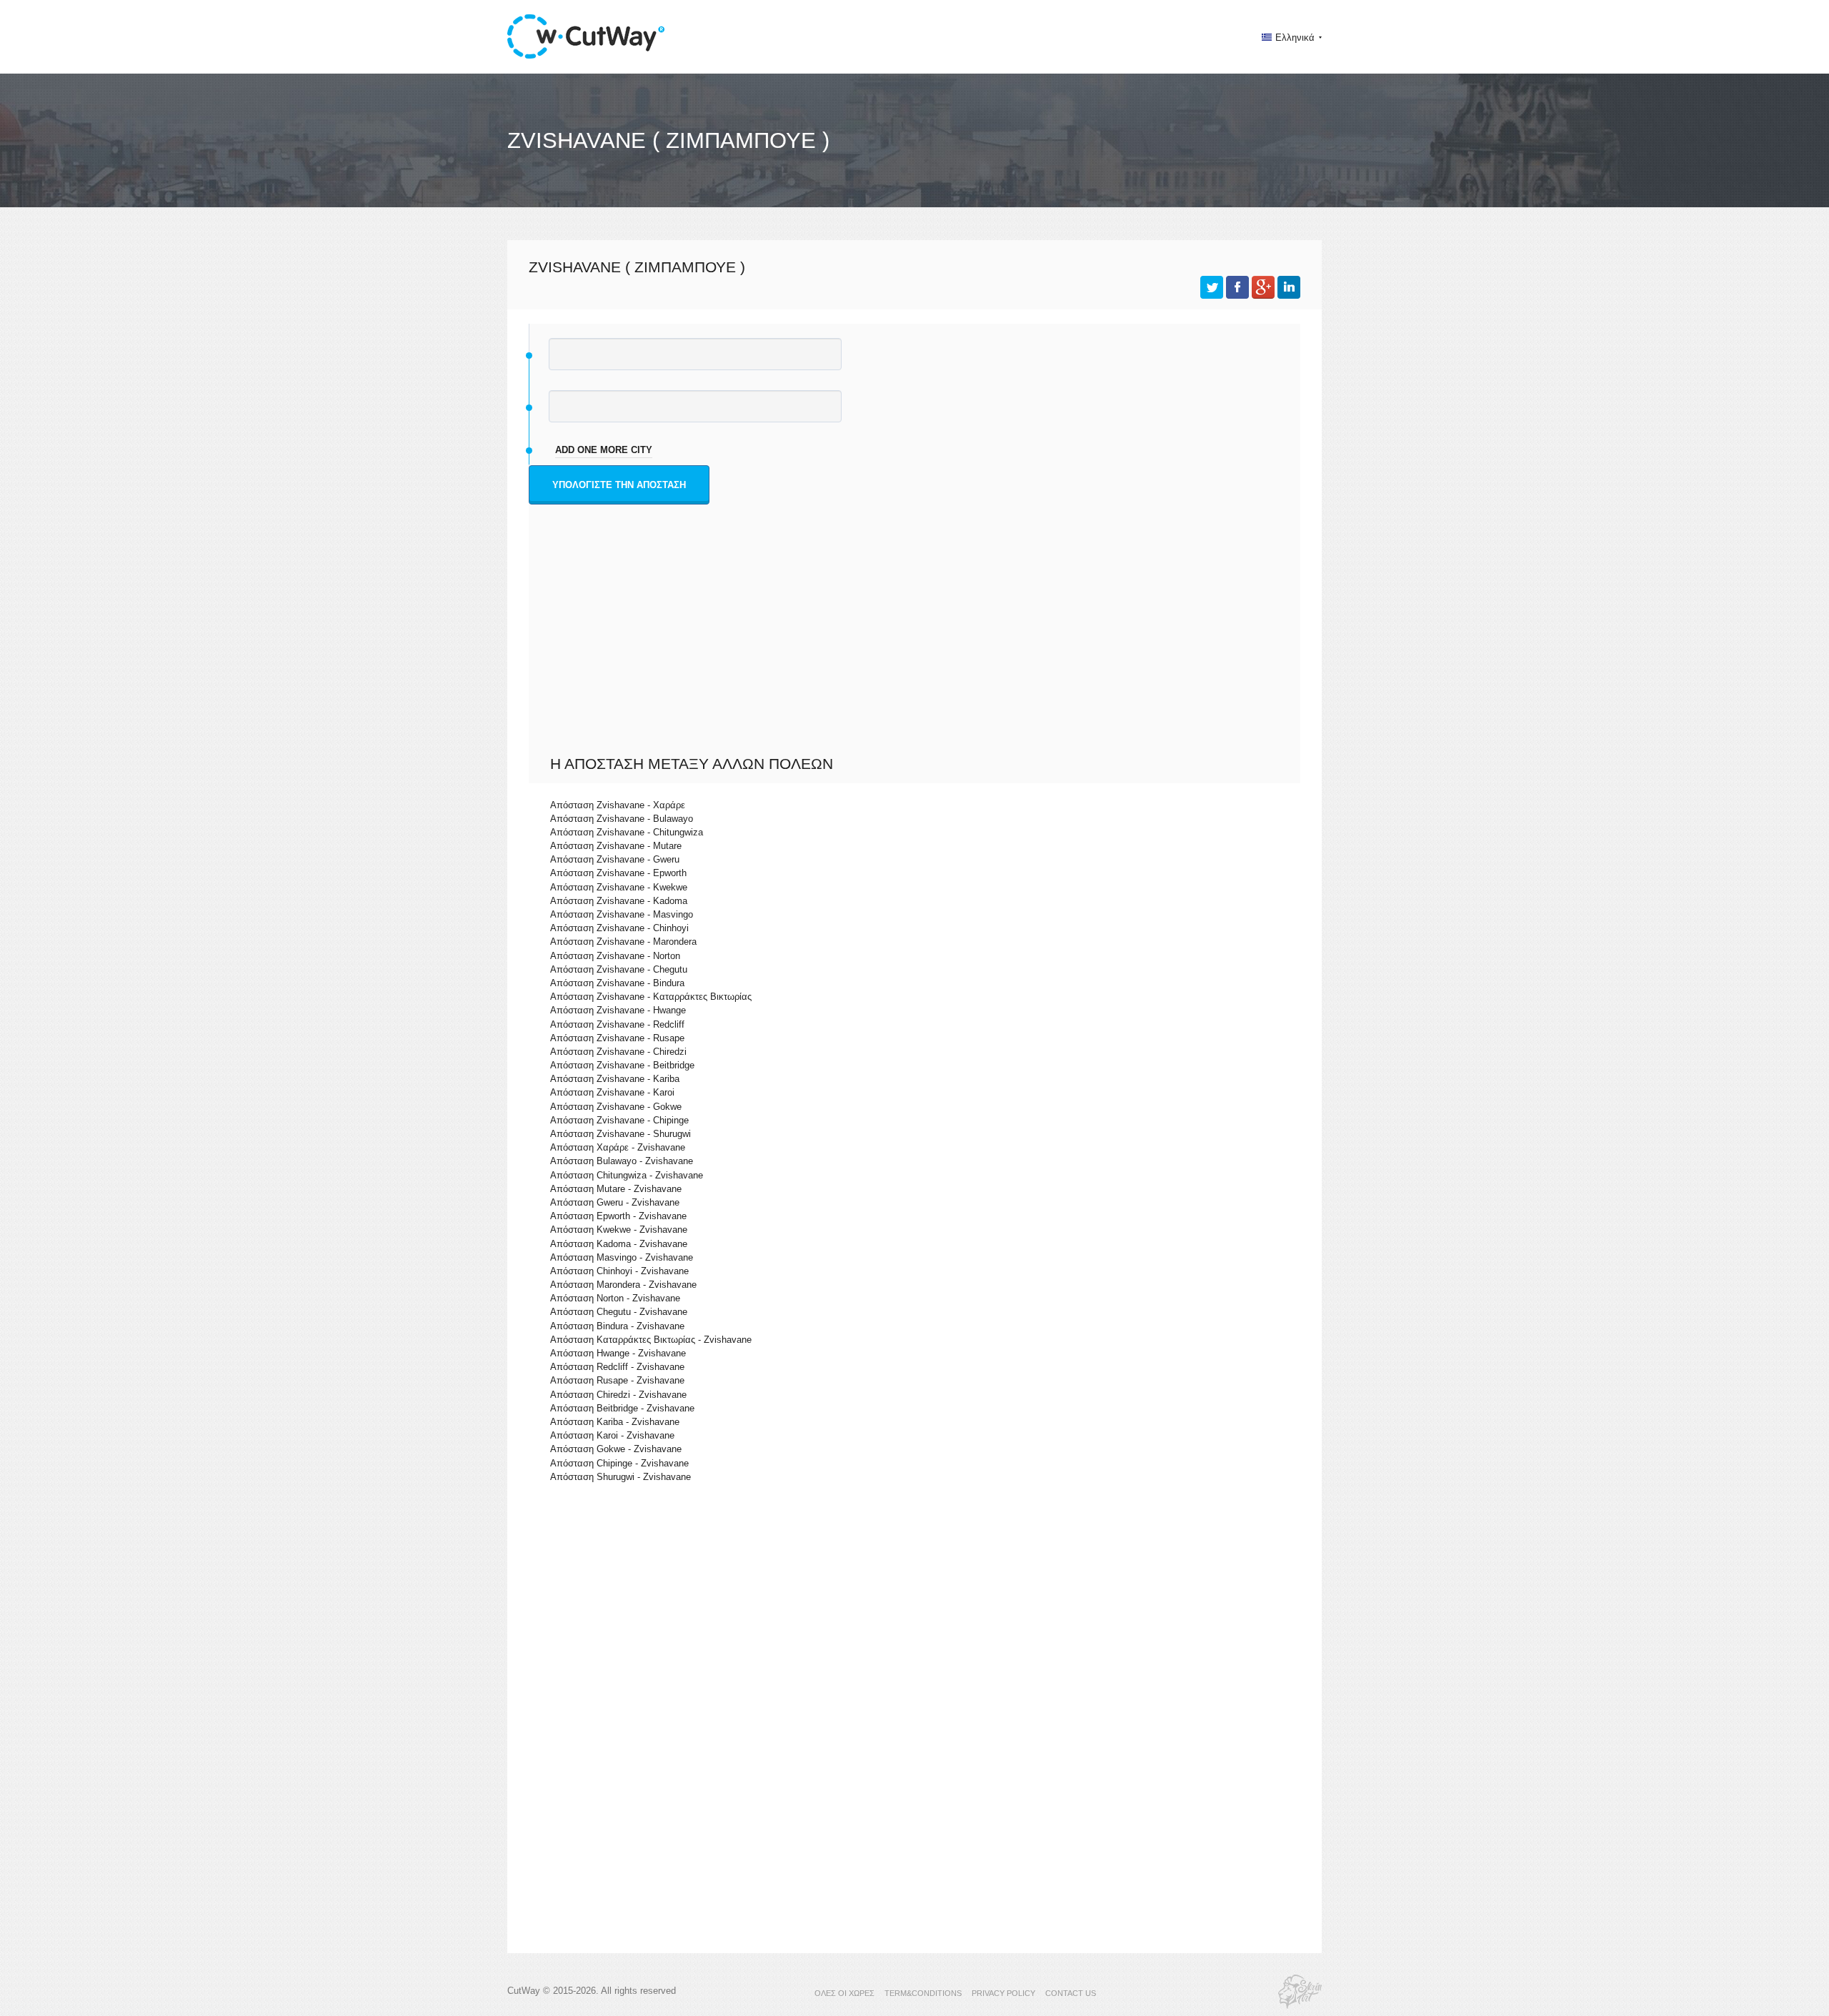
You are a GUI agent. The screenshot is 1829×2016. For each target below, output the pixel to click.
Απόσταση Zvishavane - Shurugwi (621, 1134)
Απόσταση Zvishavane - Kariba (615, 1079)
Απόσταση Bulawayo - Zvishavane (622, 1161)
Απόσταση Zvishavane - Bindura (617, 983)
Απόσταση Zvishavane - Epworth (618, 873)
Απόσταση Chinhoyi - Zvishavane (619, 1271)
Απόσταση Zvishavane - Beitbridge (622, 1065)
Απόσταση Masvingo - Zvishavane (622, 1257)
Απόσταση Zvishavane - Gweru (615, 859)
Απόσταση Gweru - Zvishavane (615, 1202)
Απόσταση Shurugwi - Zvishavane (621, 1477)
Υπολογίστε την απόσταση (619, 485)
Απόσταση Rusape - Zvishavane (617, 1380)
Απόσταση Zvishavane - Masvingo (622, 914)
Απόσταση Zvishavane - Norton (615, 956)
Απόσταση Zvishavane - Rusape (617, 1038)
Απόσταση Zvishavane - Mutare (616, 846)
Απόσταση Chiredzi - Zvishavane (618, 1395)
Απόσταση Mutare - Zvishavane (616, 1189)
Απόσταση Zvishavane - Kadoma (619, 901)
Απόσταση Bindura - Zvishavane (617, 1326)
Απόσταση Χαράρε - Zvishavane (618, 1147)
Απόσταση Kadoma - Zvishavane (619, 1244)
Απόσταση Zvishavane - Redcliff (617, 1024)
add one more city (604, 450)
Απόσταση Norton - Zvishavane (615, 1298)
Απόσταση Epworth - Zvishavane (618, 1216)
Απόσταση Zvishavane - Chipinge (619, 1120)
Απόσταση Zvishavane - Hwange (618, 1010)
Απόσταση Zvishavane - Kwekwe (619, 887)
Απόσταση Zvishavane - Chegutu (619, 969)
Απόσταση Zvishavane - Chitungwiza (627, 832)
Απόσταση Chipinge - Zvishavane (619, 1463)
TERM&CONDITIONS (923, 1993)
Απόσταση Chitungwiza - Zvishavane (627, 1175)
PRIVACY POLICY (1003, 1993)
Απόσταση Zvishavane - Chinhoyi (619, 928)
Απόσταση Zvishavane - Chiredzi (618, 1052)
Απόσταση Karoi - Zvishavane (612, 1435)
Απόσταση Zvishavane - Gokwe (616, 1107)
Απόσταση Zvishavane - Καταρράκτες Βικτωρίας (651, 997)
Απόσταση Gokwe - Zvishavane (616, 1449)
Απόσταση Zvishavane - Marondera (623, 942)
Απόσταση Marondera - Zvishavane (623, 1285)
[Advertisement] (918, 647)
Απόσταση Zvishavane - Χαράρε (618, 805)
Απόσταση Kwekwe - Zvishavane (619, 1230)
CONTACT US (1071, 1993)
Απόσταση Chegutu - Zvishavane (619, 1312)
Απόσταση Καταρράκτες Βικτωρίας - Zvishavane (651, 1340)
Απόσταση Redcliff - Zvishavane (617, 1367)
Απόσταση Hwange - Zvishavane (618, 1353)
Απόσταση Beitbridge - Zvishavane (622, 1408)
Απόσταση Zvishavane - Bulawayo (622, 819)
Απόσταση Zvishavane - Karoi (612, 1092)
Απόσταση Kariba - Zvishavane (615, 1422)
